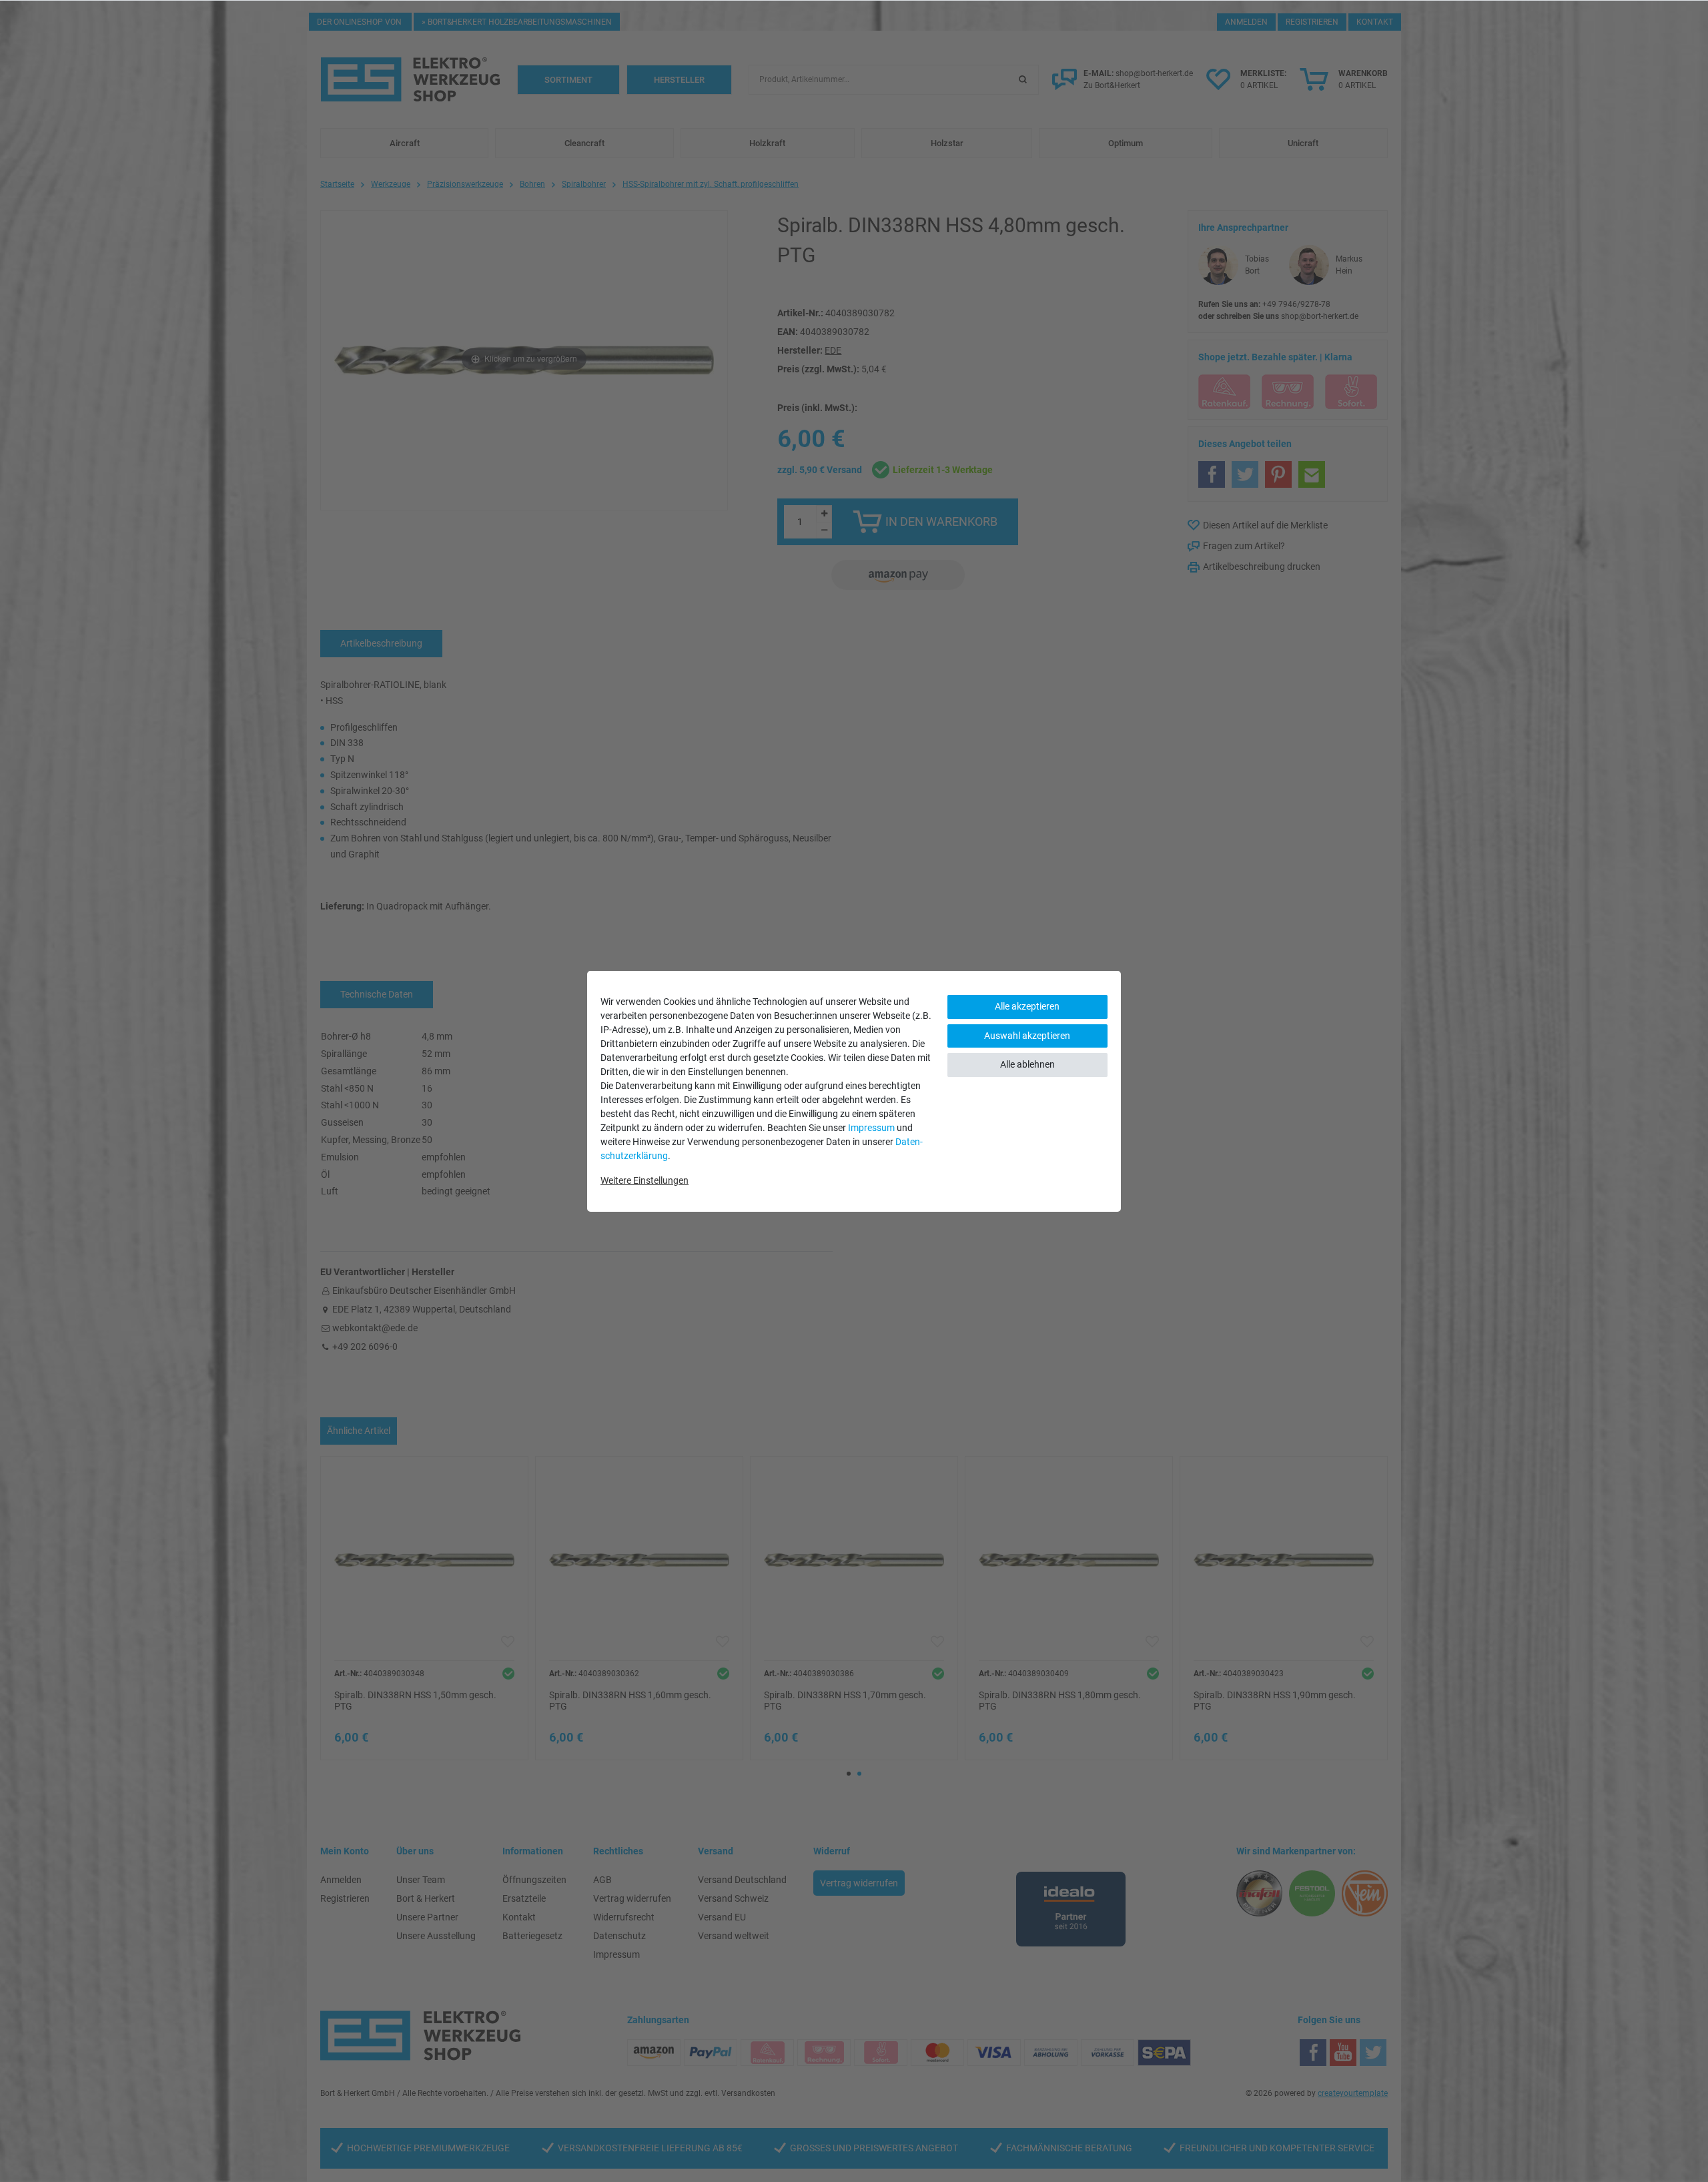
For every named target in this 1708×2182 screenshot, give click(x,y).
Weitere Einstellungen (645, 1180)
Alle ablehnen (1027, 1064)
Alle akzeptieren (1027, 1006)
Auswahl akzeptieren (1027, 1036)
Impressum (871, 1128)
